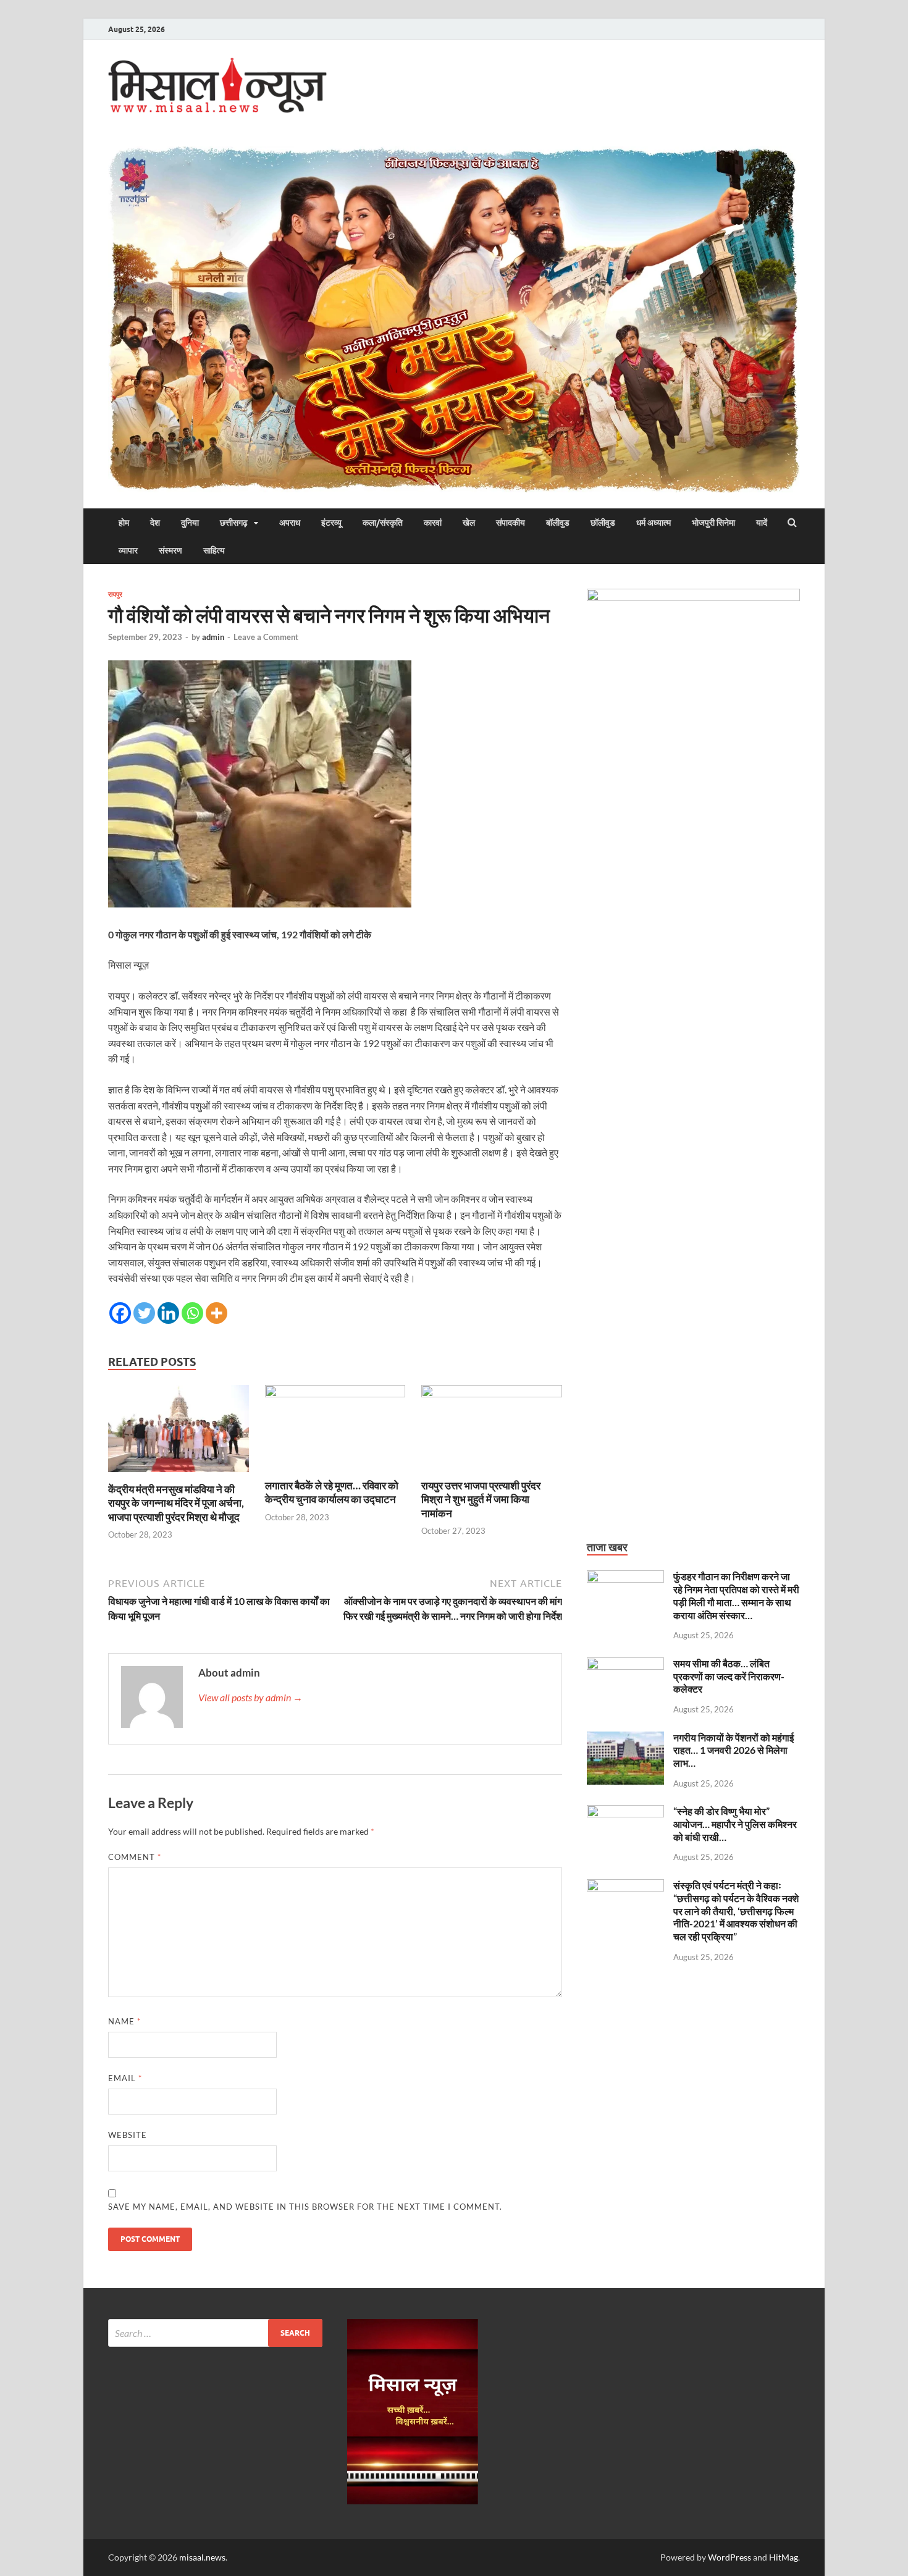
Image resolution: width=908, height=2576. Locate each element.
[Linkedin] (168, 1313)
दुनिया (190, 523)
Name (124, 2021)
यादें (762, 523)
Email (125, 2078)
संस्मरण (170, 550)
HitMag (784, 2557)
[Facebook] (120, 1313)
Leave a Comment (266, 637)
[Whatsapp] (192, 1313)
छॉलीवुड (603, 523)
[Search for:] (215, 2333)
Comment (135, 1857)
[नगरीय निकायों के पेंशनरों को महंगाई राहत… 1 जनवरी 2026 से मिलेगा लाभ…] (625, 1739)
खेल (469, 523)
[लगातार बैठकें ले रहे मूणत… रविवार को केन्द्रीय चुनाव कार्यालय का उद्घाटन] (335, 1393)
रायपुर (115, 594)
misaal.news (202, 2557)
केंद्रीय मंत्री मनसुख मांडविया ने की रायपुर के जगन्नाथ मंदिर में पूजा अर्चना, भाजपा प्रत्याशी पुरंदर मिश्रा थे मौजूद (176, 1503)
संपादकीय (511, 523)
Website (128, 2135)
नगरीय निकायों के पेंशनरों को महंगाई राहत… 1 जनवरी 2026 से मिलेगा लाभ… (734, 1750)
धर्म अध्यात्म (654, 523)
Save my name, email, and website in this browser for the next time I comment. (305, 2207)
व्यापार (128, 550)
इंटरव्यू (331, 523)
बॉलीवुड (558, 523)
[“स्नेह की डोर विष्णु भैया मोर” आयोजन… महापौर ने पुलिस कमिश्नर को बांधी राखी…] (625, 1812)
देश (155, 523)
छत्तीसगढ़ (234, 523)
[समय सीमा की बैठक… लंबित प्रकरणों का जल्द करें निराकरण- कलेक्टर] (625, 1665)
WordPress (729, 2557)
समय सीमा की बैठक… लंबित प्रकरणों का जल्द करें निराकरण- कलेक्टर (729, 1676)
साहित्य (214, 550)
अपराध (290, 523)
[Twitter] (144, 1313)
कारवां (433, 523)
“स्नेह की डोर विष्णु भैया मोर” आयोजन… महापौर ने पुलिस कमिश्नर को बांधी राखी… (735, 1824)
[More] (216, 1313)
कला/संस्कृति (383, 523)
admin (213, 637)
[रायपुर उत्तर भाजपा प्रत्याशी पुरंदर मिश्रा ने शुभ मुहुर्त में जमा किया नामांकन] (492, 1393)
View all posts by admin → (250, 1697)
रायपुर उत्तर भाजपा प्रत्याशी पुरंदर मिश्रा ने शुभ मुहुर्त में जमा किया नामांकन (481, 1499)
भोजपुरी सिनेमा (713, 523)
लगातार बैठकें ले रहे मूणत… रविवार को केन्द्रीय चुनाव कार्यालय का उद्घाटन (332, 1492)
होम (124, 523)
